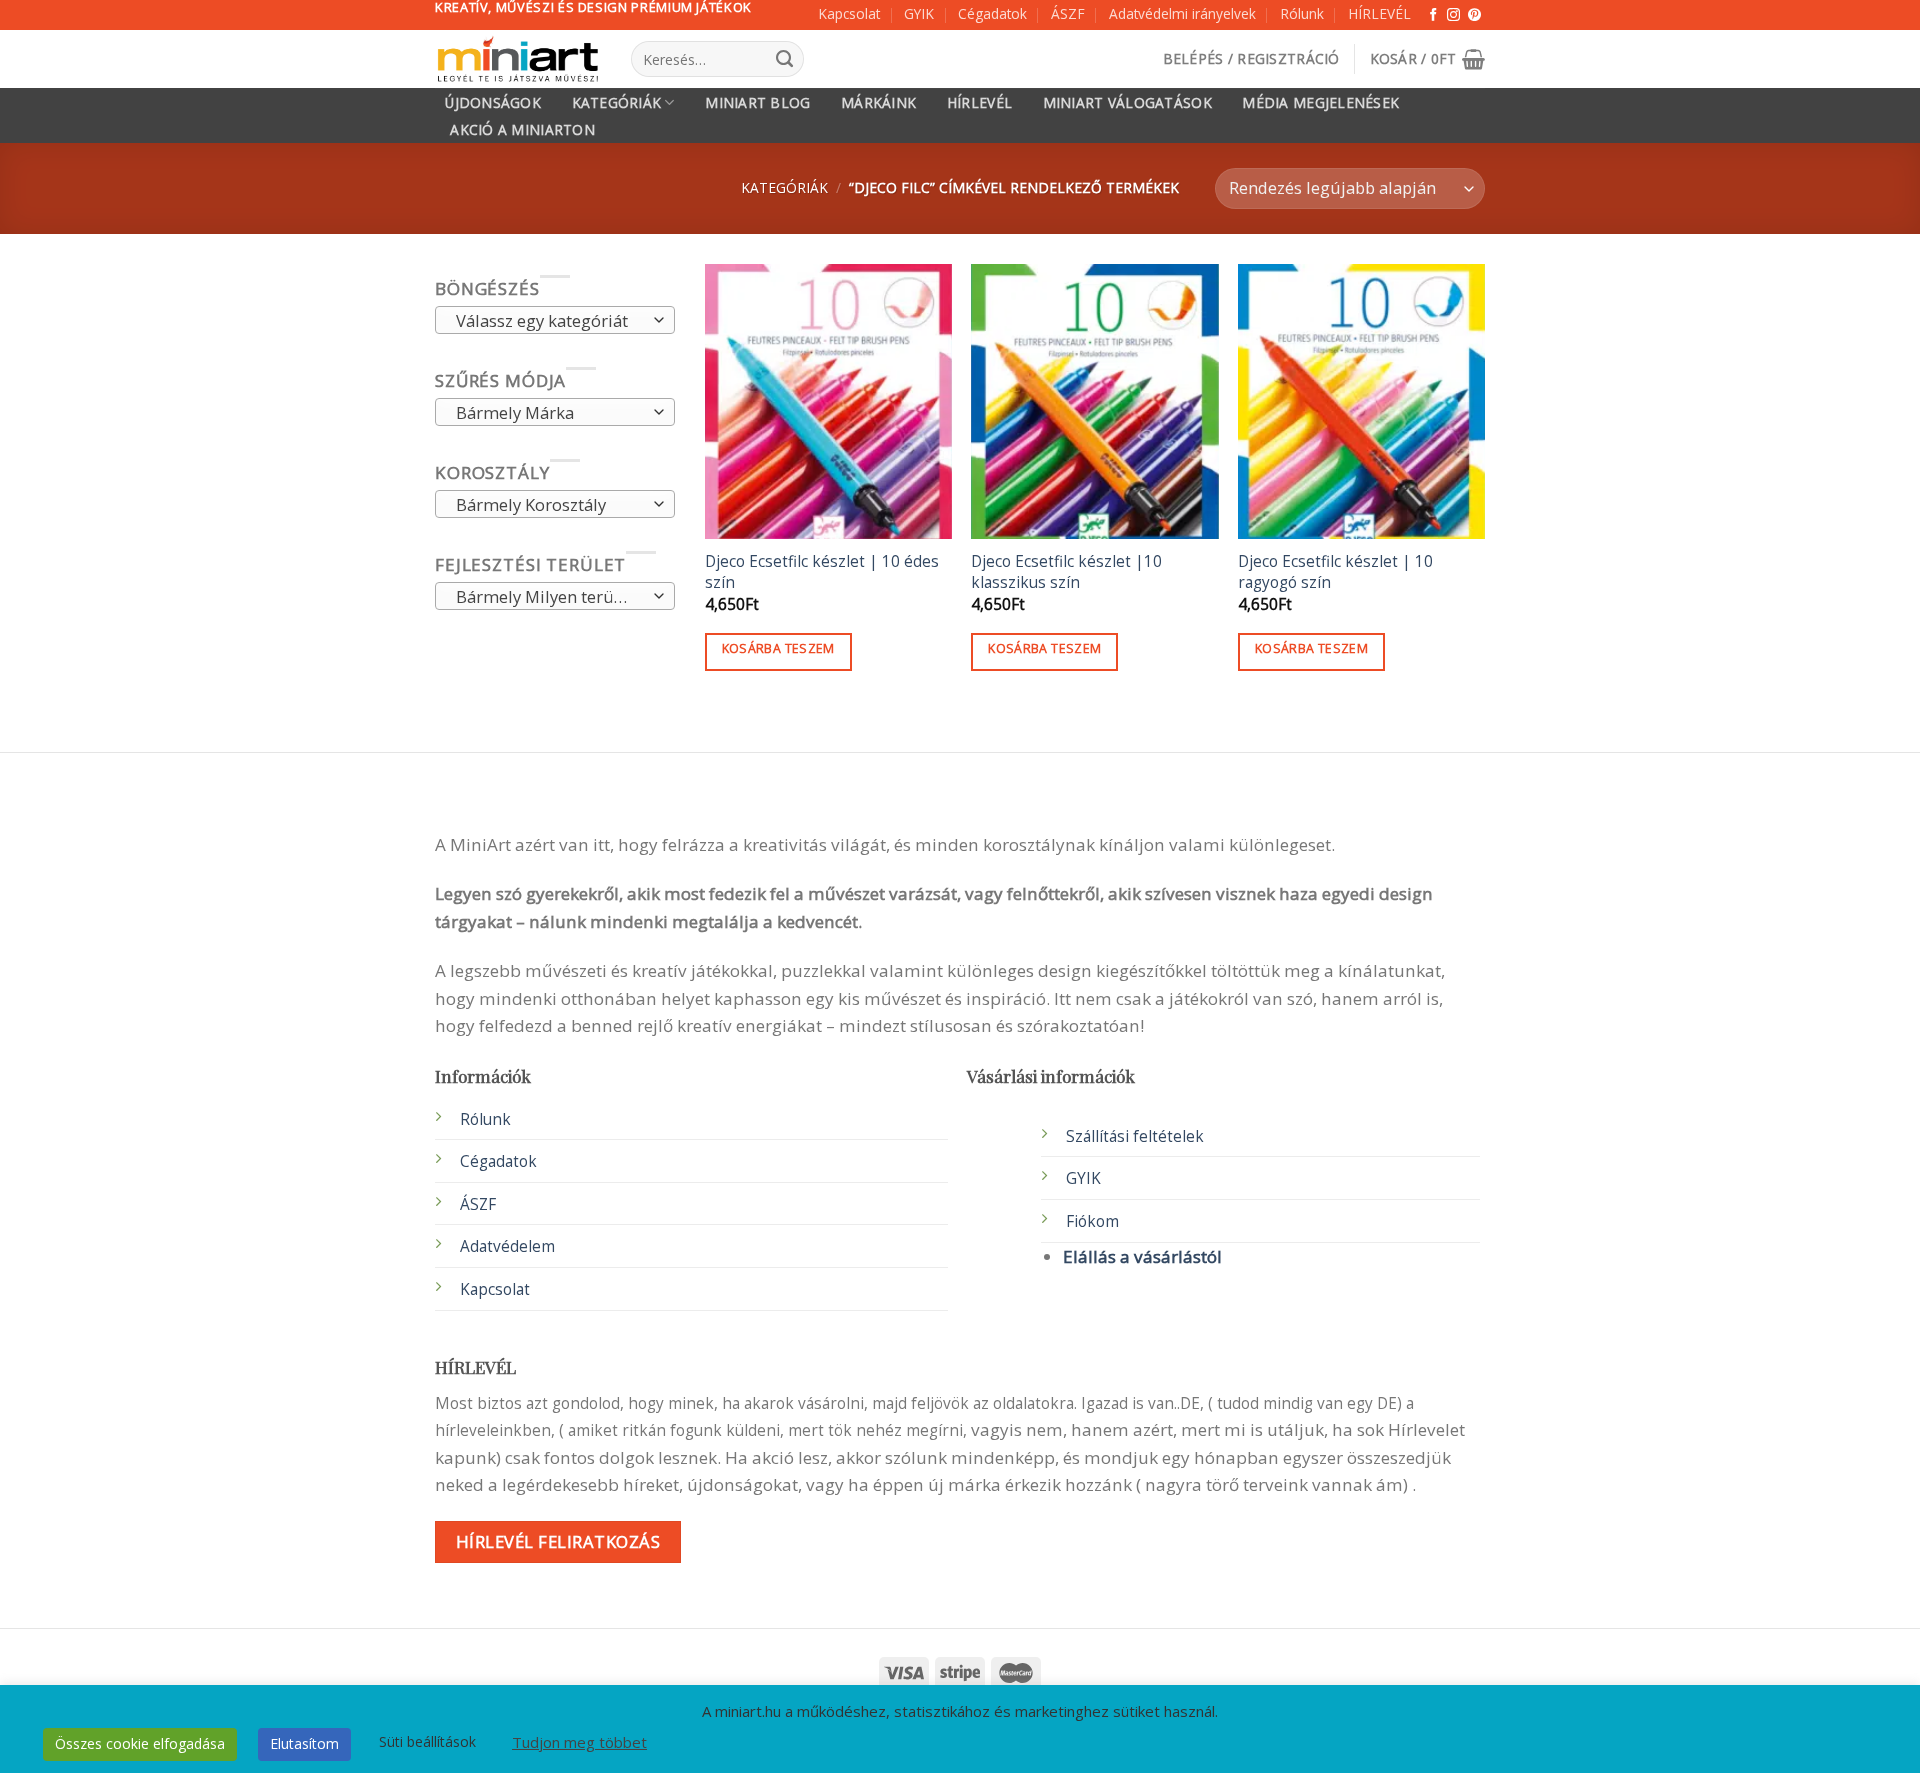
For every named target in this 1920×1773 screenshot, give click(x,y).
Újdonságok (493, 103)
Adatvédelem (507, 1246)
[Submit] (784, 59)
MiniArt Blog (757, 103)
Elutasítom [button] (304, 1743)
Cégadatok (992, 13)
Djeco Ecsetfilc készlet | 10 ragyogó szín (1335, 572)
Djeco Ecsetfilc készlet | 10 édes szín (822, 572)
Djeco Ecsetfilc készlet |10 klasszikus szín (1066, 572)
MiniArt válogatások (1127, 103)
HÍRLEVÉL (1379, 13)
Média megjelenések (1320, 103)
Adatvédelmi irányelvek (1182, 13)
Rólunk (1302, 13)
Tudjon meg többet (579, 1742)
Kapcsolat (849, 13)
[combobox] (555, 321)
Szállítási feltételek (1135, 1136)
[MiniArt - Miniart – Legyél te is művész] (518, 59)
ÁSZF (1068, 13)
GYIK (919, 13)
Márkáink (878, 103)
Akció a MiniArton (522, 130)
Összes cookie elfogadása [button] (140, 1743)
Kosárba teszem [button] (778, 648)
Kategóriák (617, 102)
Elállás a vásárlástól (1142, 1256)
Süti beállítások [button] (427, 1741)
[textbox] (549, 322)
